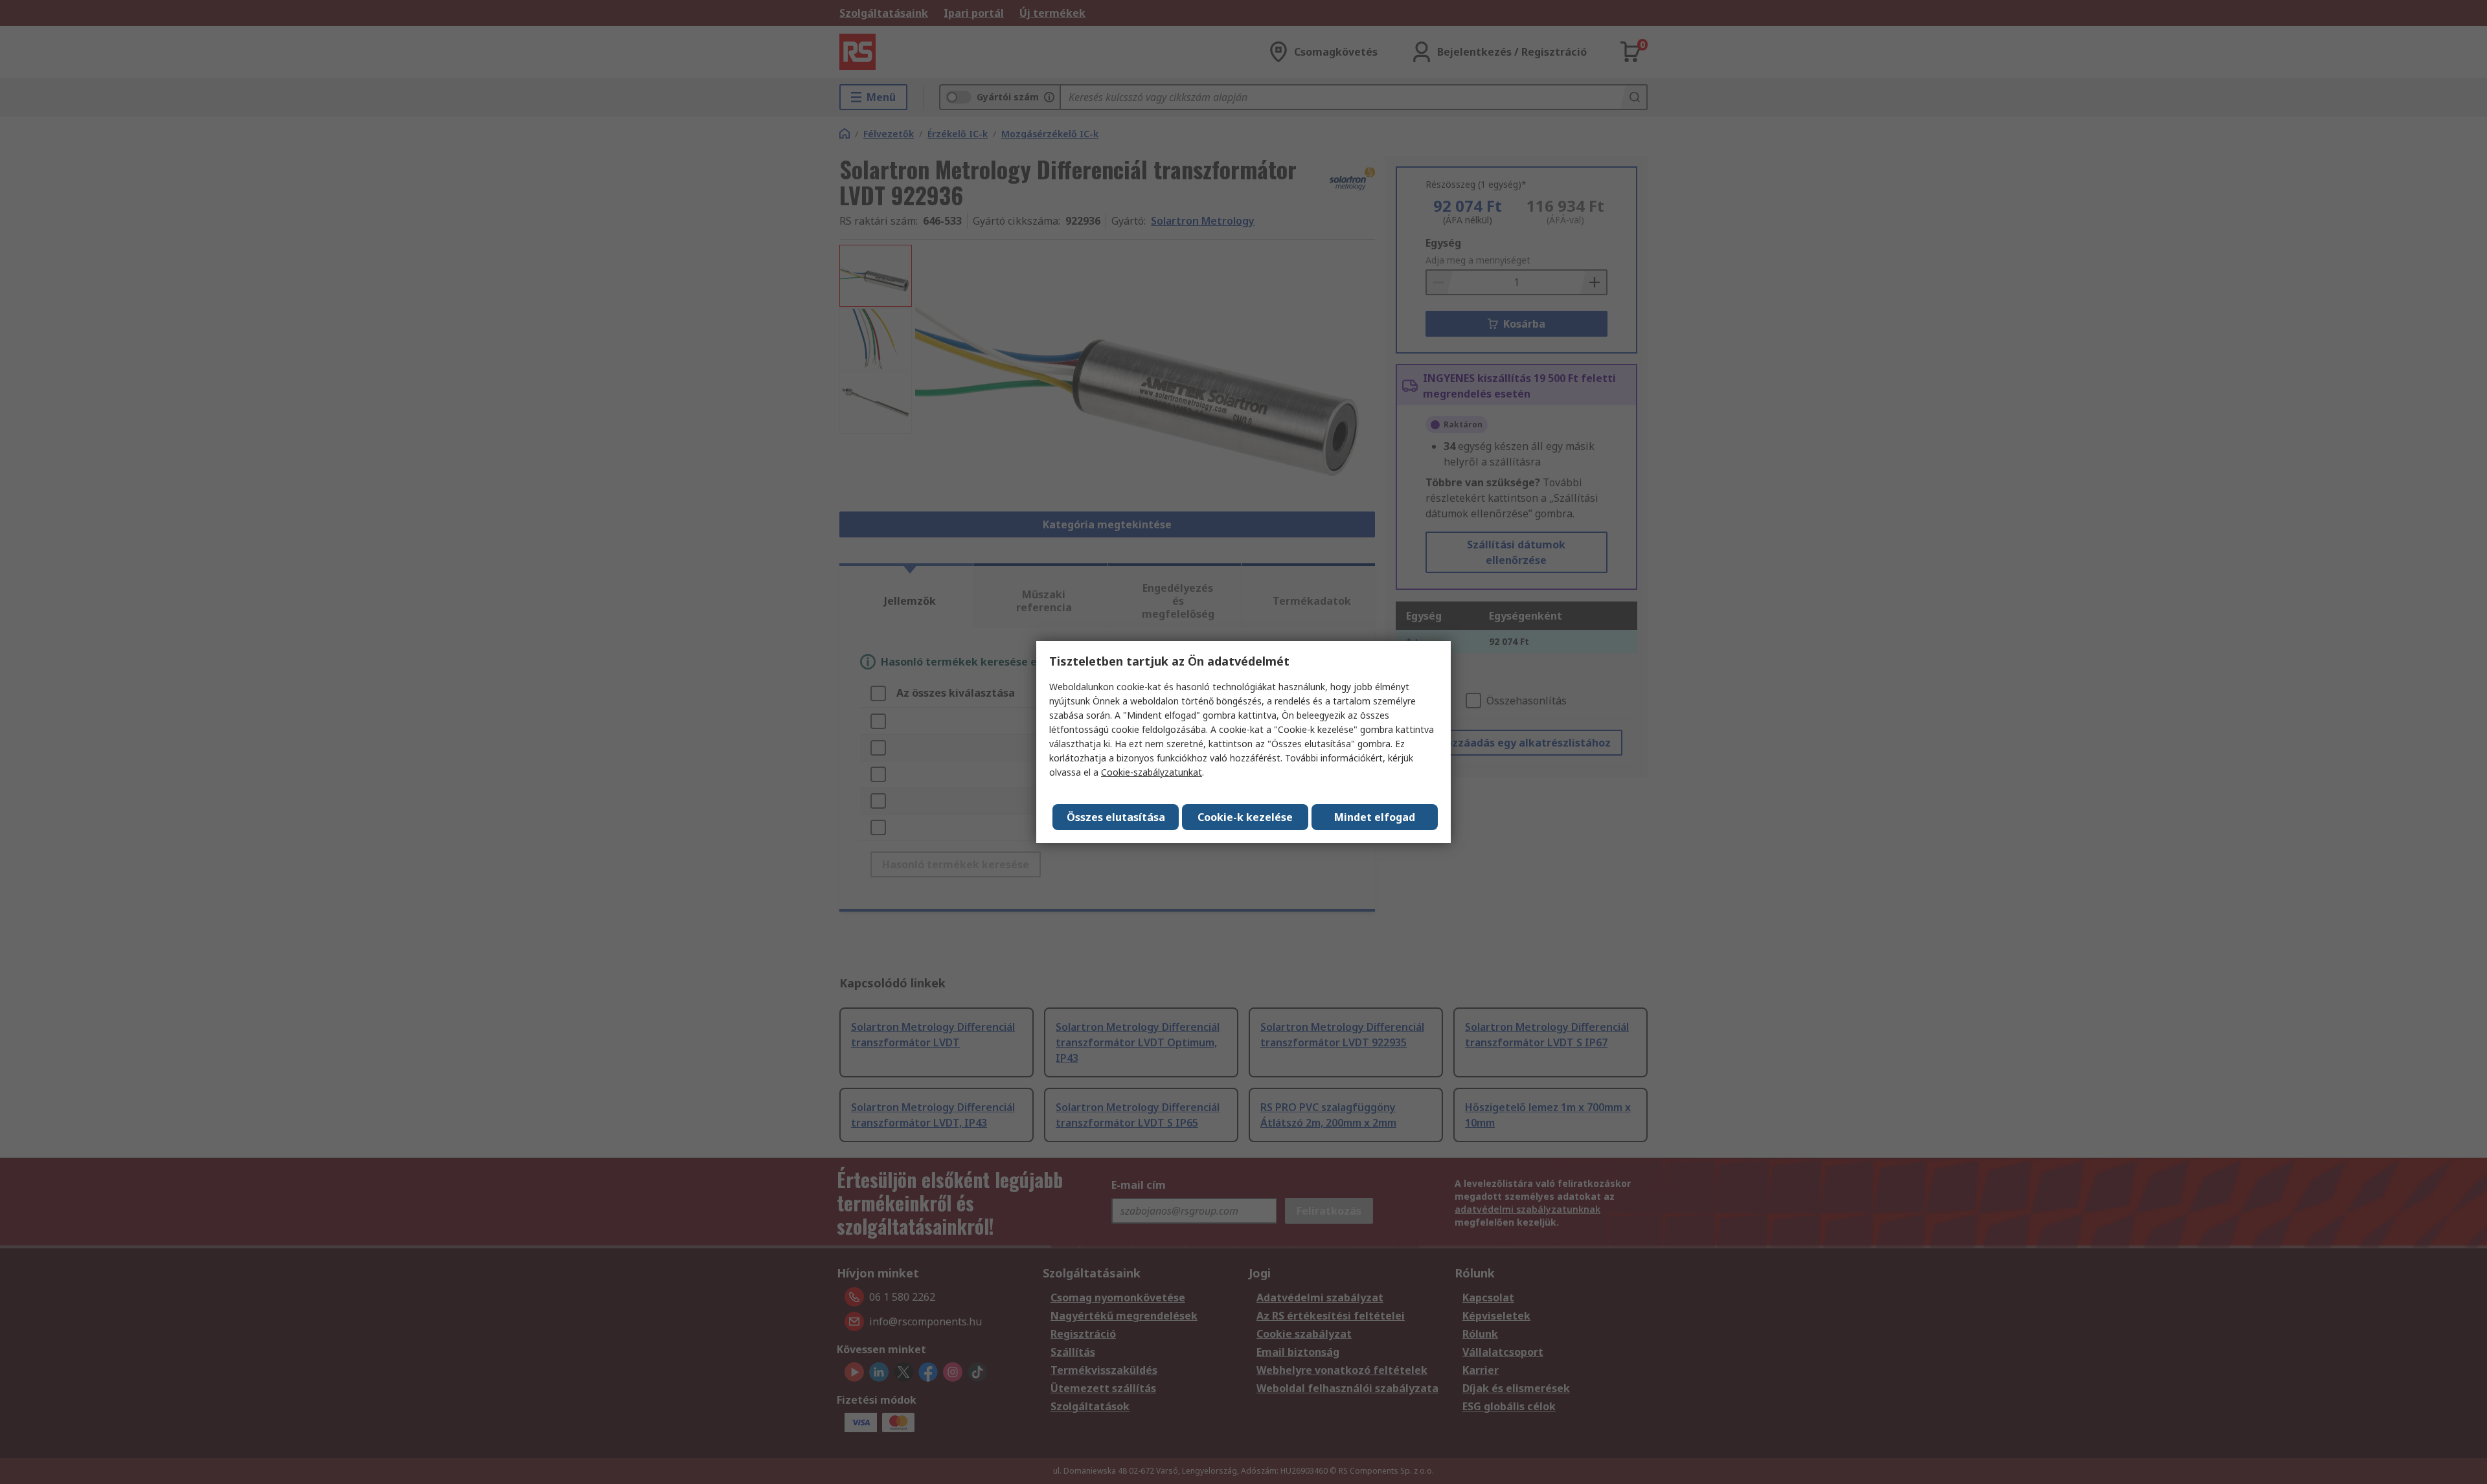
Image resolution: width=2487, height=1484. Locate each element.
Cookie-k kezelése (1245, 817)
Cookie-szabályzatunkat (1152, 772)
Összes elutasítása (1116, 817)
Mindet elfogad (1375, 817)
